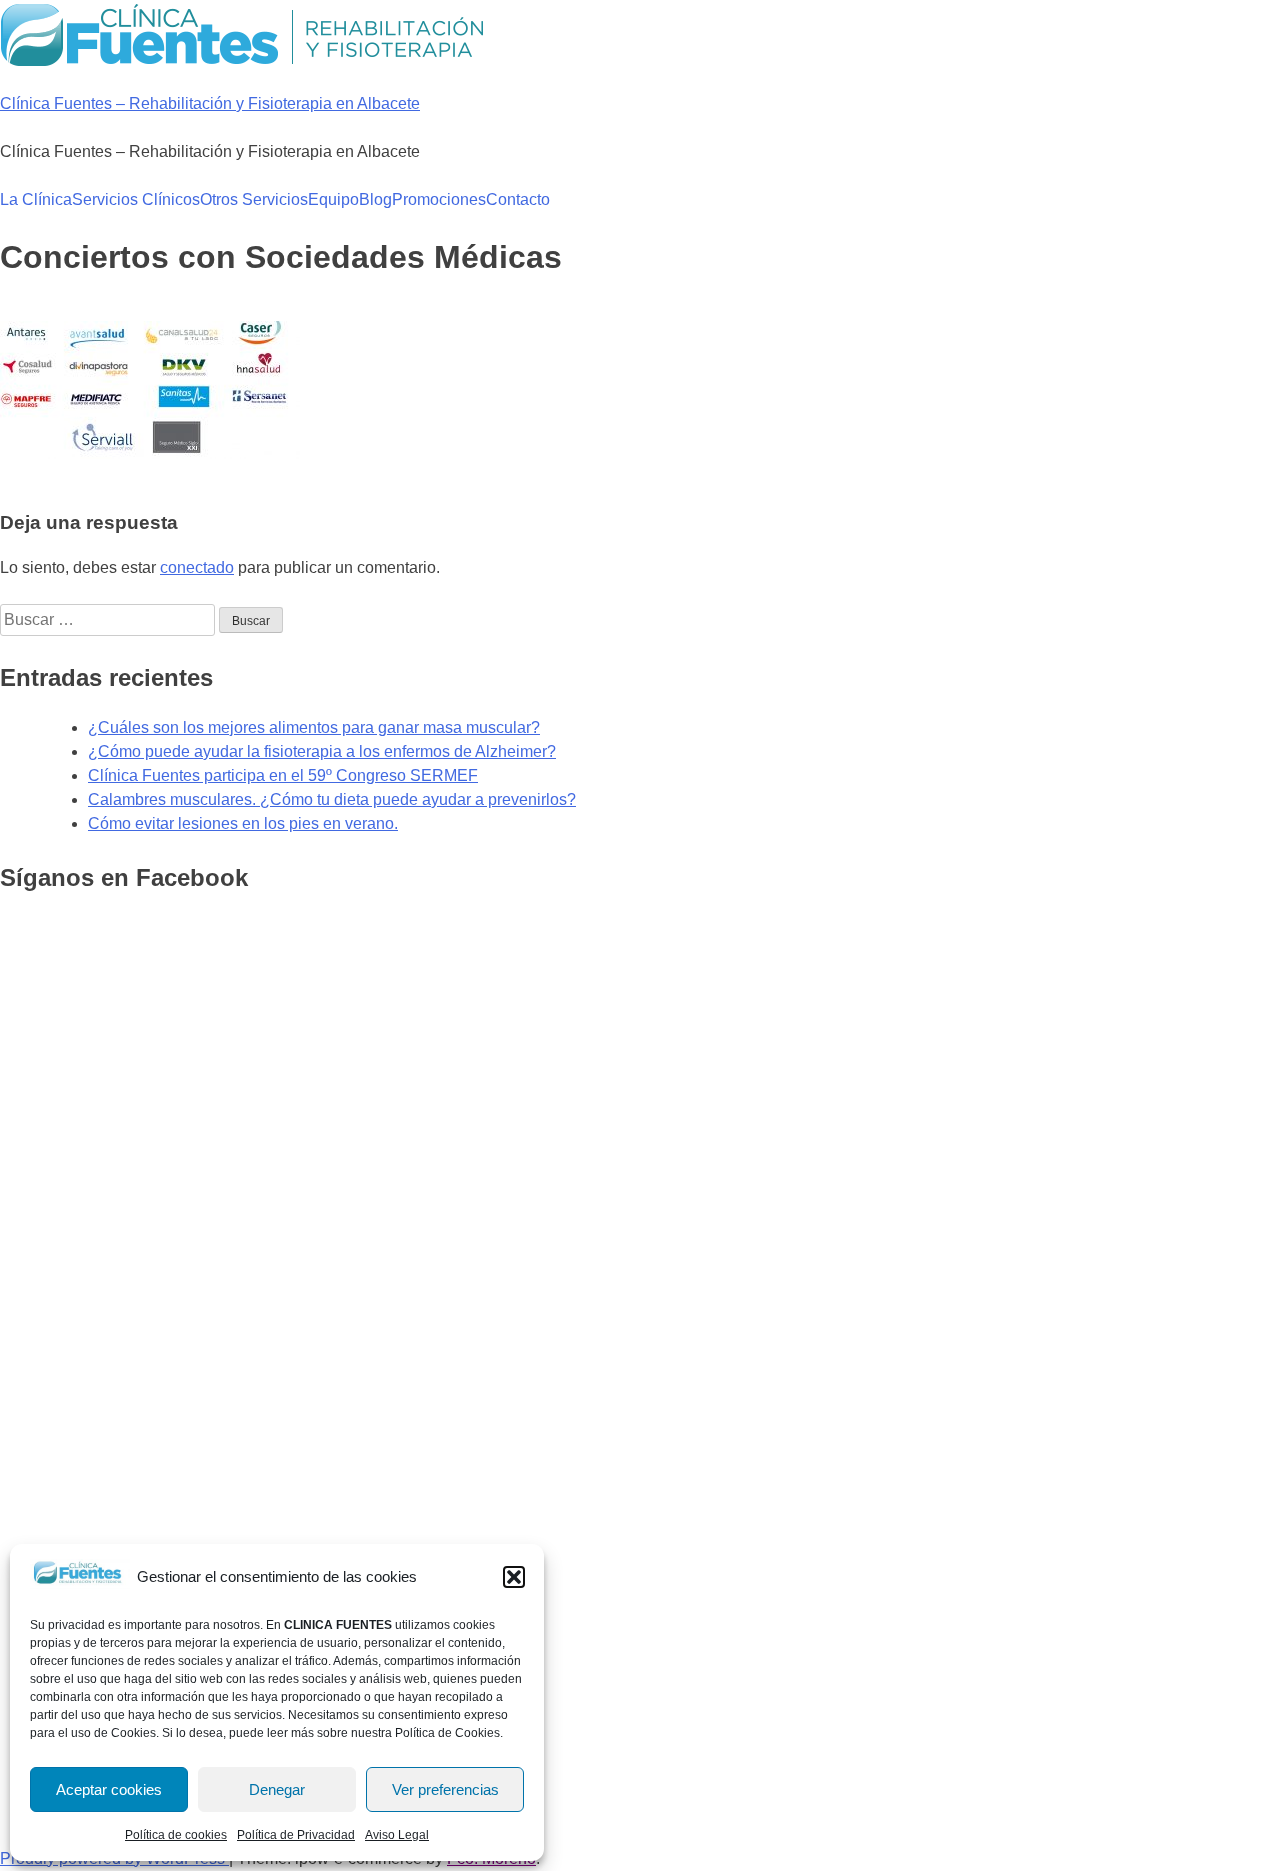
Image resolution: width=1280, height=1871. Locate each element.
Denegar (277, 1789)
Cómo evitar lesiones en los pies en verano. (243, 823)
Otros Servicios (254, 199)
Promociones (439, 199)
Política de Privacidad (296, 1835)
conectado (197, 567)
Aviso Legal (397, 1835)
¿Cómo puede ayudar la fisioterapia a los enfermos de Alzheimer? (322, 751)
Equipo (333, 199)
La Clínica (36, 199)
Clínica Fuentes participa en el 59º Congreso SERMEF (283, 775)
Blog (375, 199)
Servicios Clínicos (136, 199)
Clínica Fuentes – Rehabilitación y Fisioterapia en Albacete (210, 103)
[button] (514, 1577)
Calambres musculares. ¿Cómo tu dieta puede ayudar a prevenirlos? (332, 799)
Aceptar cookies (109, 1789)
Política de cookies (176, 1835)
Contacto (518, 199)
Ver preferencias (445, 1789)
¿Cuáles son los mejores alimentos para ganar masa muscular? (314, 727)
